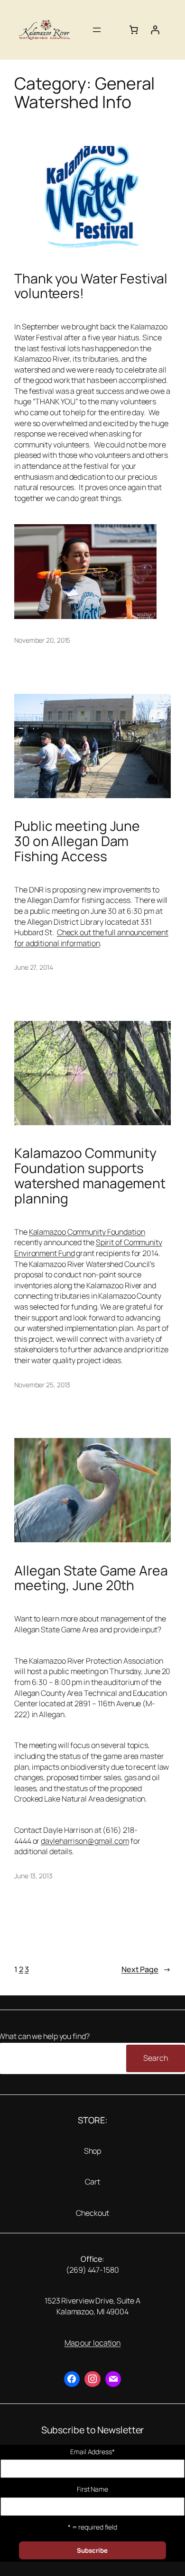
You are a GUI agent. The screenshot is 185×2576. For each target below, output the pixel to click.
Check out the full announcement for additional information (91, 938)
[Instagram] (92, 2379)
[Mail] (113, 2379)
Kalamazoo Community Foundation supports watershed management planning (90, 1176)
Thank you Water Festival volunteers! (91, 286)
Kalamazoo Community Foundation (87, 1232)
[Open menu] (97, 30)
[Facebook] (72, 2379)
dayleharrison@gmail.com (85, 1841)
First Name (92, 2489)
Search (155, 2058)
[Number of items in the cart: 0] (134, 30)
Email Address (92, 2452)
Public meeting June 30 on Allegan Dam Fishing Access (77, 841)
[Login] (155, 30)
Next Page (146, 1969)
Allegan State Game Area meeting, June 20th (91, 1578)
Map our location (92, 2343)
